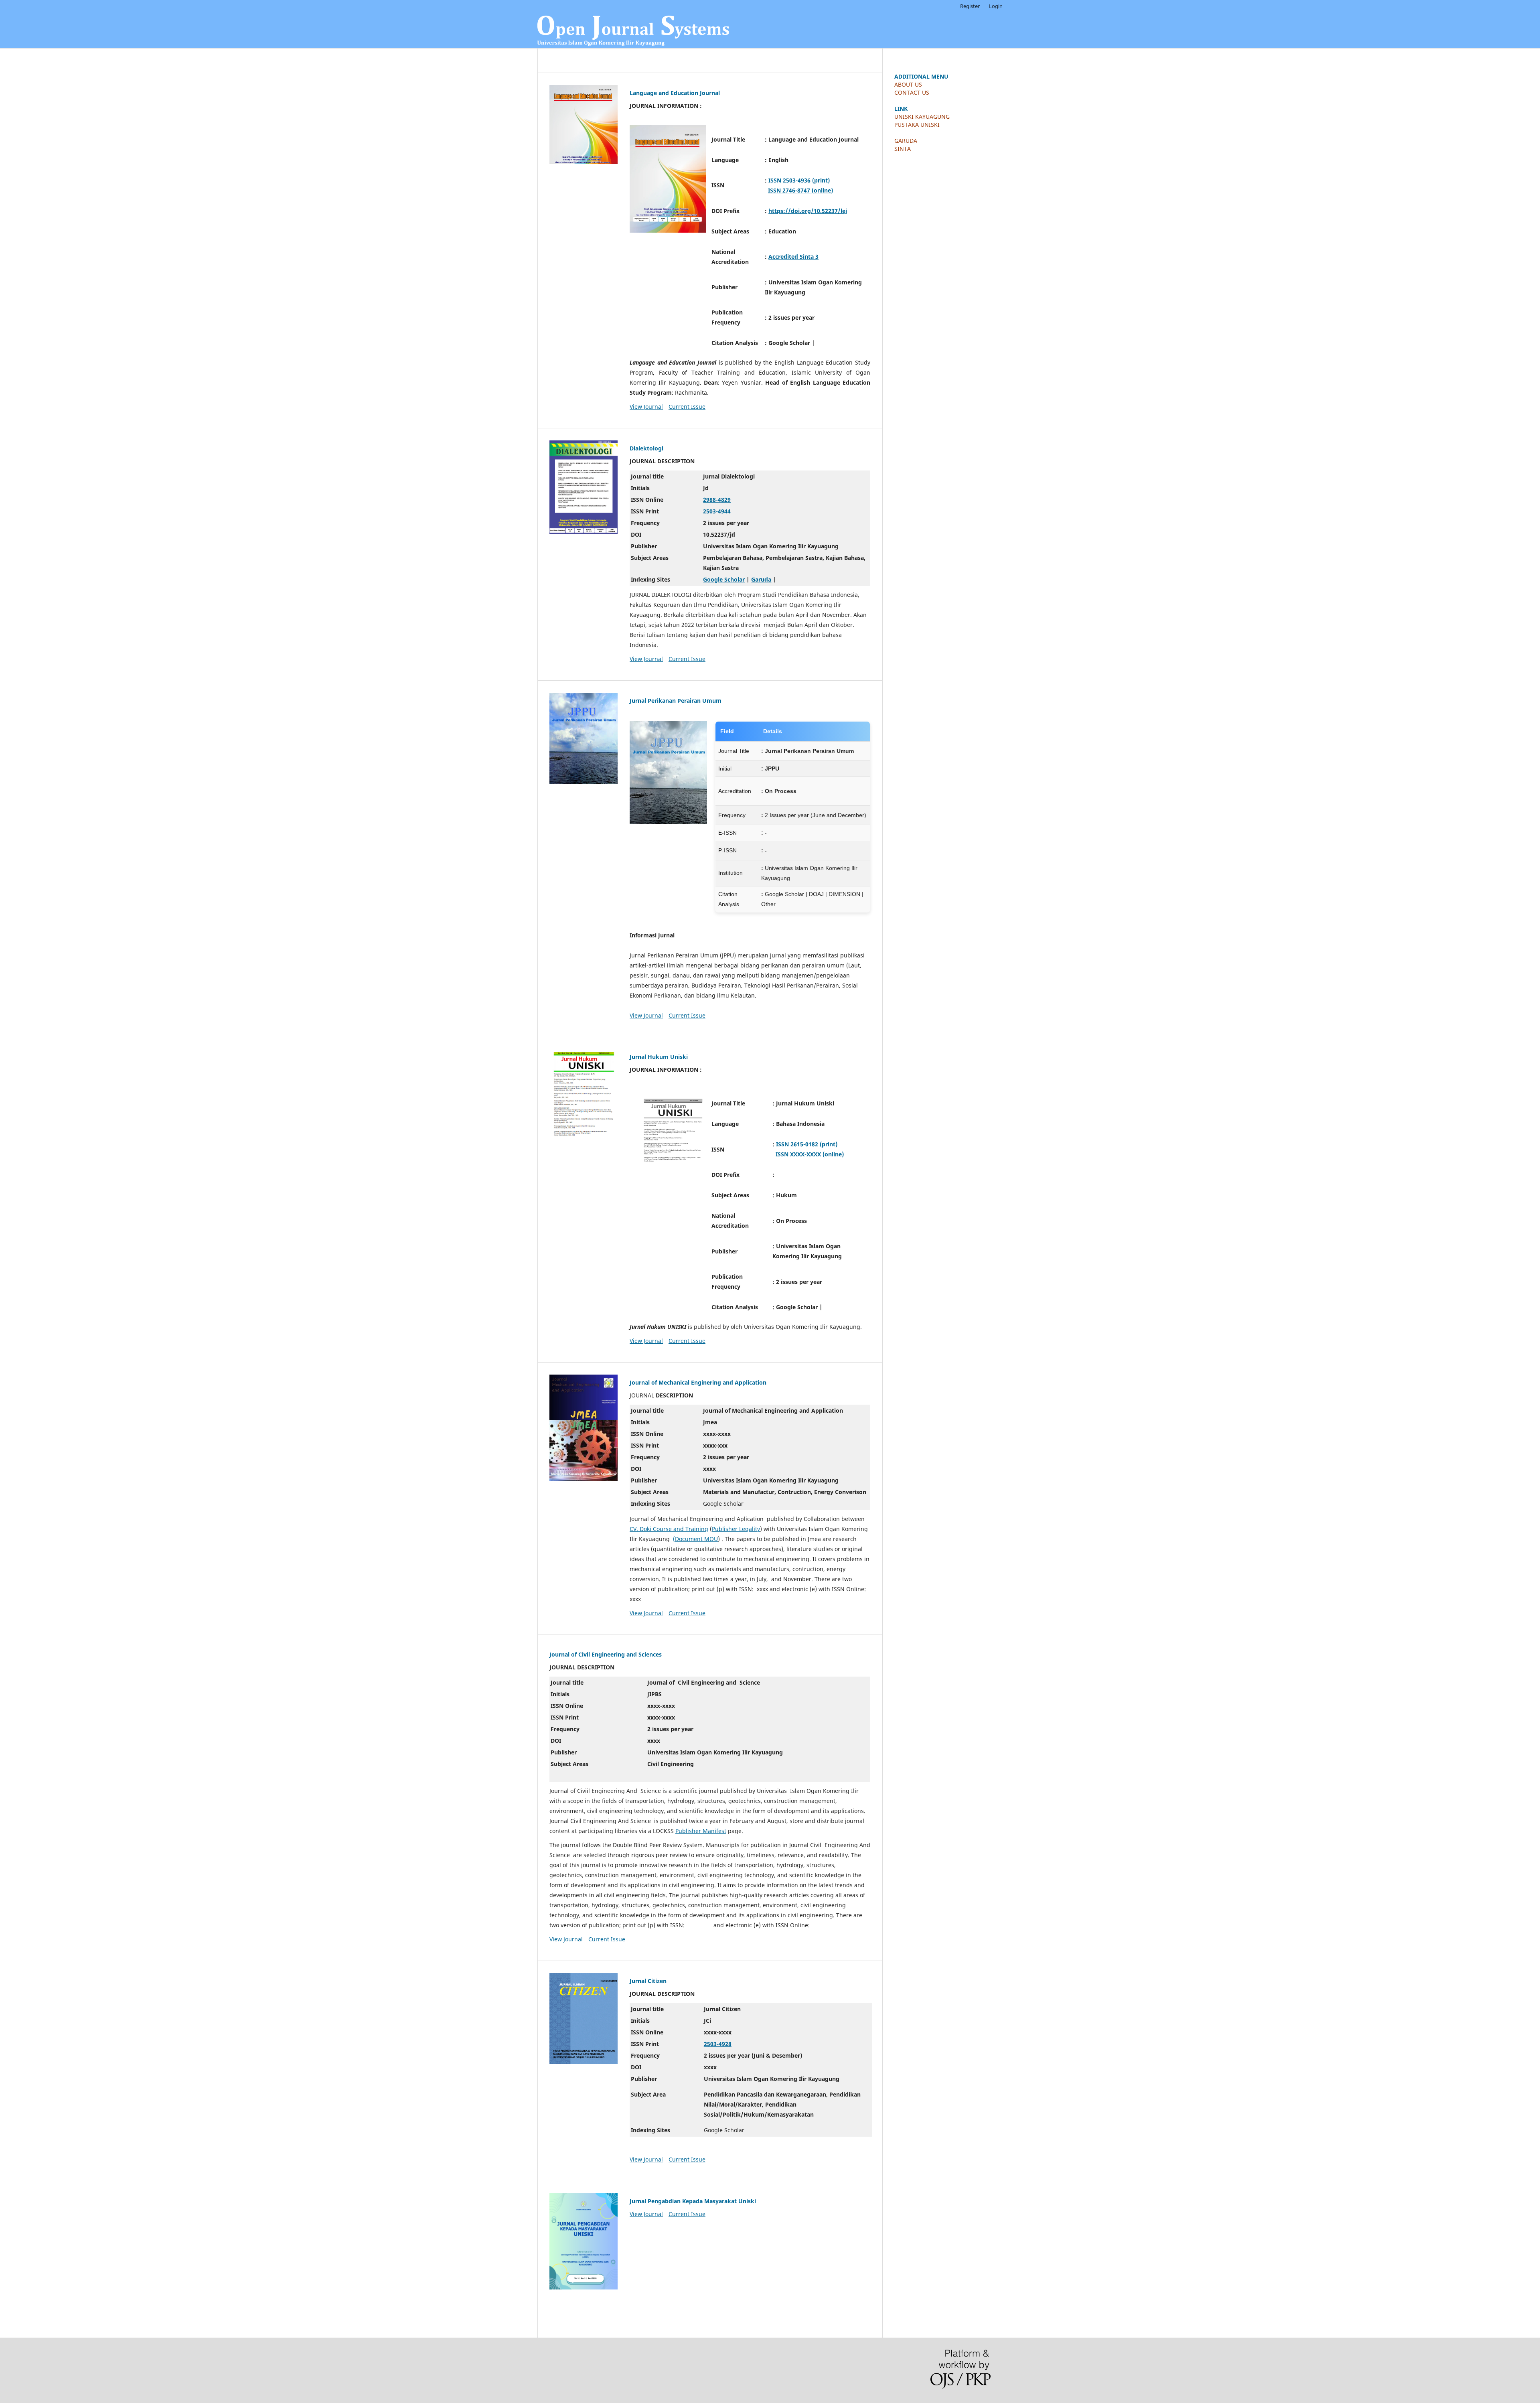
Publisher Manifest (701, 1831)
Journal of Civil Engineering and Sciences (606, 1654)
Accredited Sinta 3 (793, 257)
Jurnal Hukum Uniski (659, 1057)
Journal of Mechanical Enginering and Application (698, 1382)
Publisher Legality (736, 1529)
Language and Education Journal (675, 93)
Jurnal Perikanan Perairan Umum (676, 701)
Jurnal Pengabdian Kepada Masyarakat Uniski (693, 2201)
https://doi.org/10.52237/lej (808, 211)
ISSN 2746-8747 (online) (800, 190)
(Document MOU (695, 1539)
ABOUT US (908, 84)
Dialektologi (646, 448)
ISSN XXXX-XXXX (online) (810, 1154)
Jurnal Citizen (648, 1981)
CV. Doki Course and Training (669, 1529)
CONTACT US (912, 92)
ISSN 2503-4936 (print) (799, 180)
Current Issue (687, 407)
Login (996, 6)
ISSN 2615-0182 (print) (807, 1144)
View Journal (646, 407)
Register (970, 6)
